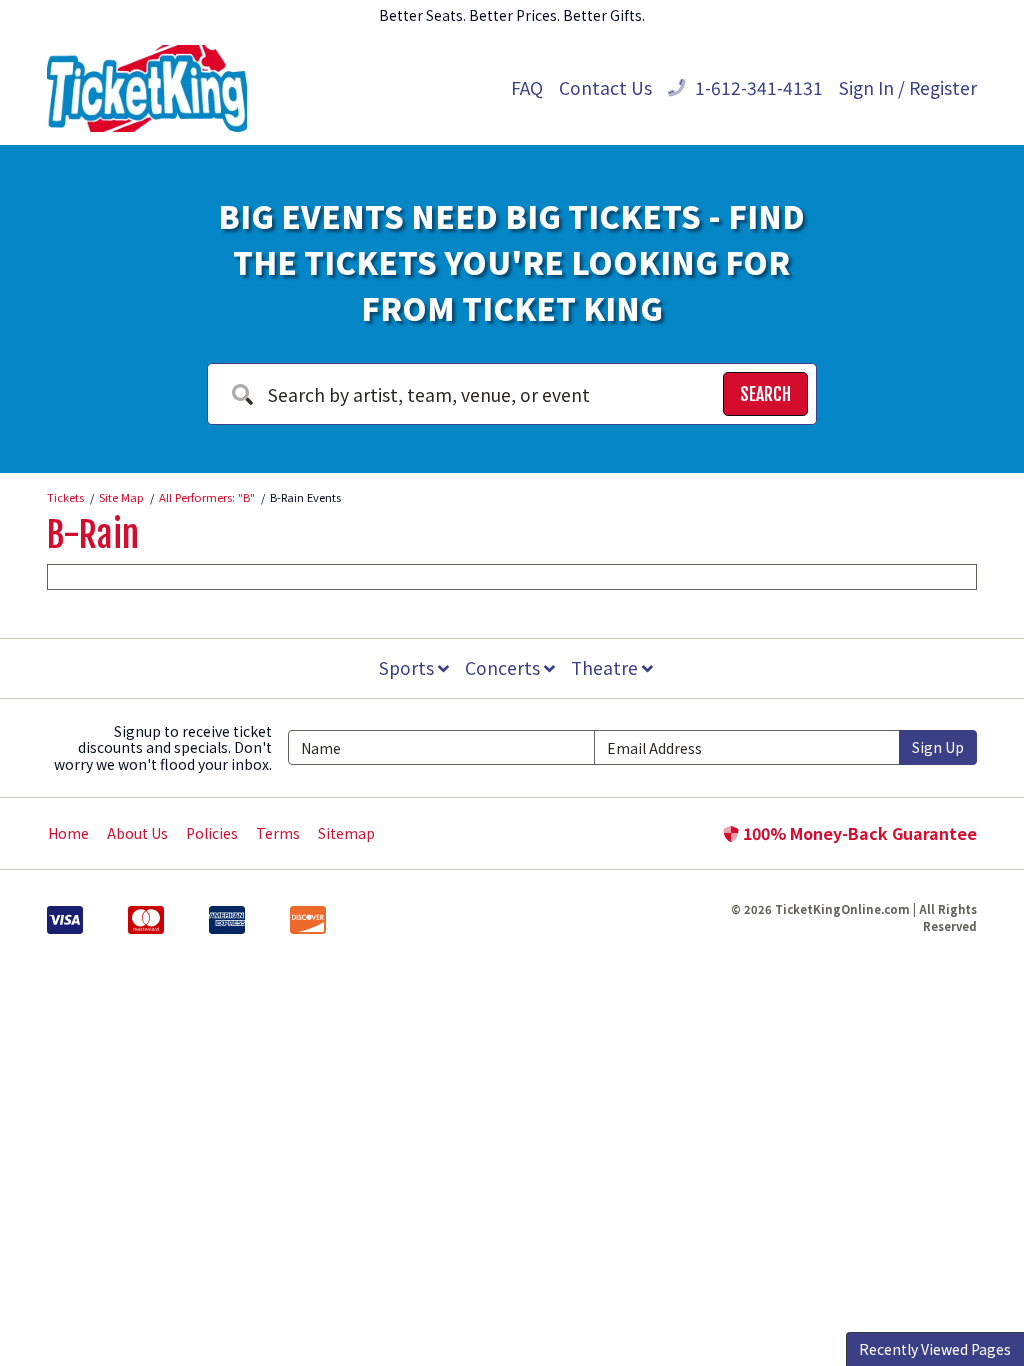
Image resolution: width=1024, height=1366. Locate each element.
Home (68, 833)
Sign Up (938, 747)
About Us (137, 833)
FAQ (527, 87)
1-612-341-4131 (757, 87)
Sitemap (346, 833)
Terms (278, 833)
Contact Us (605, 87)
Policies (212, 833)
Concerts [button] (504, 667)
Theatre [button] (606, 667)
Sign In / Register (908, 87)
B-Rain (93, 535)
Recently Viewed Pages (935, 1349)
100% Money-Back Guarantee (858, 833)
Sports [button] (408, 667)
